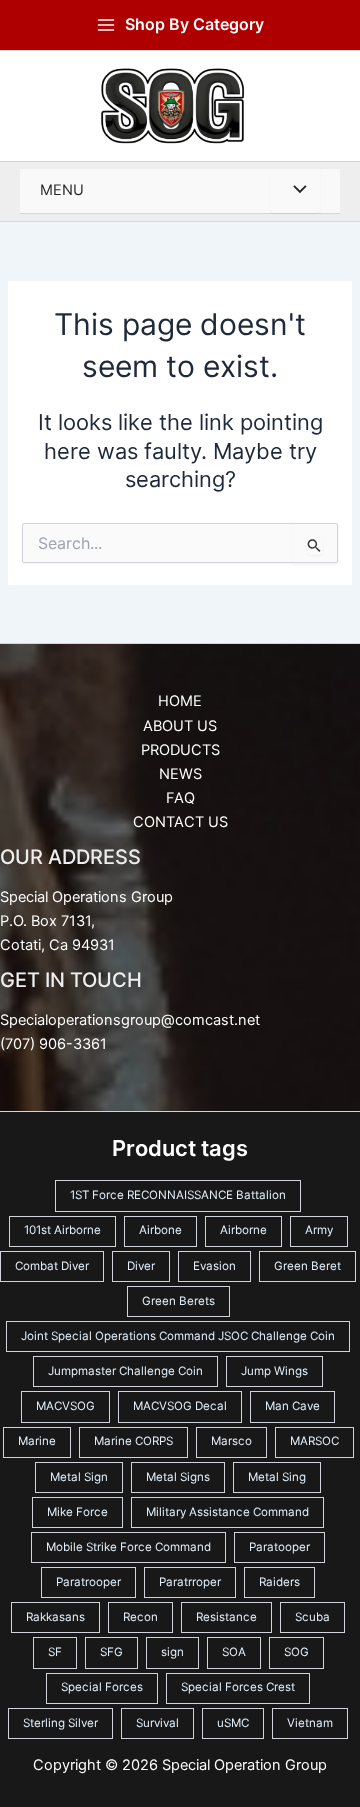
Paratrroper (190, 1582)
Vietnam (310, 1723)
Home (180, 701)
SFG (111, 1652)
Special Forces (102, 1687)
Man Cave (292, 1406)
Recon (140, 1617)
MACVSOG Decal (180, 1406)
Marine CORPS (133, 1441)
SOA (234, 1652)
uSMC (233, 1723)
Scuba (312, 1617)
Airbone (160, 1230)
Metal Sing (277, 1477)
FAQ (180, 798)
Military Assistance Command (227, 1512)
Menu (62, 190)
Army (319, 1230)
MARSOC (314, 1441)
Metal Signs (178, 1477)
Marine (37, 1441)
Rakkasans (55, 1617)
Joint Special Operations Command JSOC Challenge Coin (178, 1336)
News (180, 774)
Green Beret (307, 1266)
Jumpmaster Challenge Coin (125, 1371)
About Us (180, 726)
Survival (157, 1723)
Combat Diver (52, 1266)
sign (172, 1652)
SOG (296, 1652)
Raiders (279, 1582)
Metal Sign (79, 1477)
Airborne (243, 1230)
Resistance (226, 1617)
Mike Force (77, 1512)
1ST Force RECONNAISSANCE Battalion (178, 1195)
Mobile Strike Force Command (128, 1547)
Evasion (214, 1266)
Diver (141, 1266)
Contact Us (180, 822)
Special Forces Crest (238, 1687)
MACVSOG (65, 1406)
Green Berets (178, 1301)
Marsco (231, 1441)
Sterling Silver (60, 1723)
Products (180, 750)
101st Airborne (62, 1230)
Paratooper (279, 1547)
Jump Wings (274, 1371)
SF (55, 1652)
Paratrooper (88, 1582)
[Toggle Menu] (295, 191)
